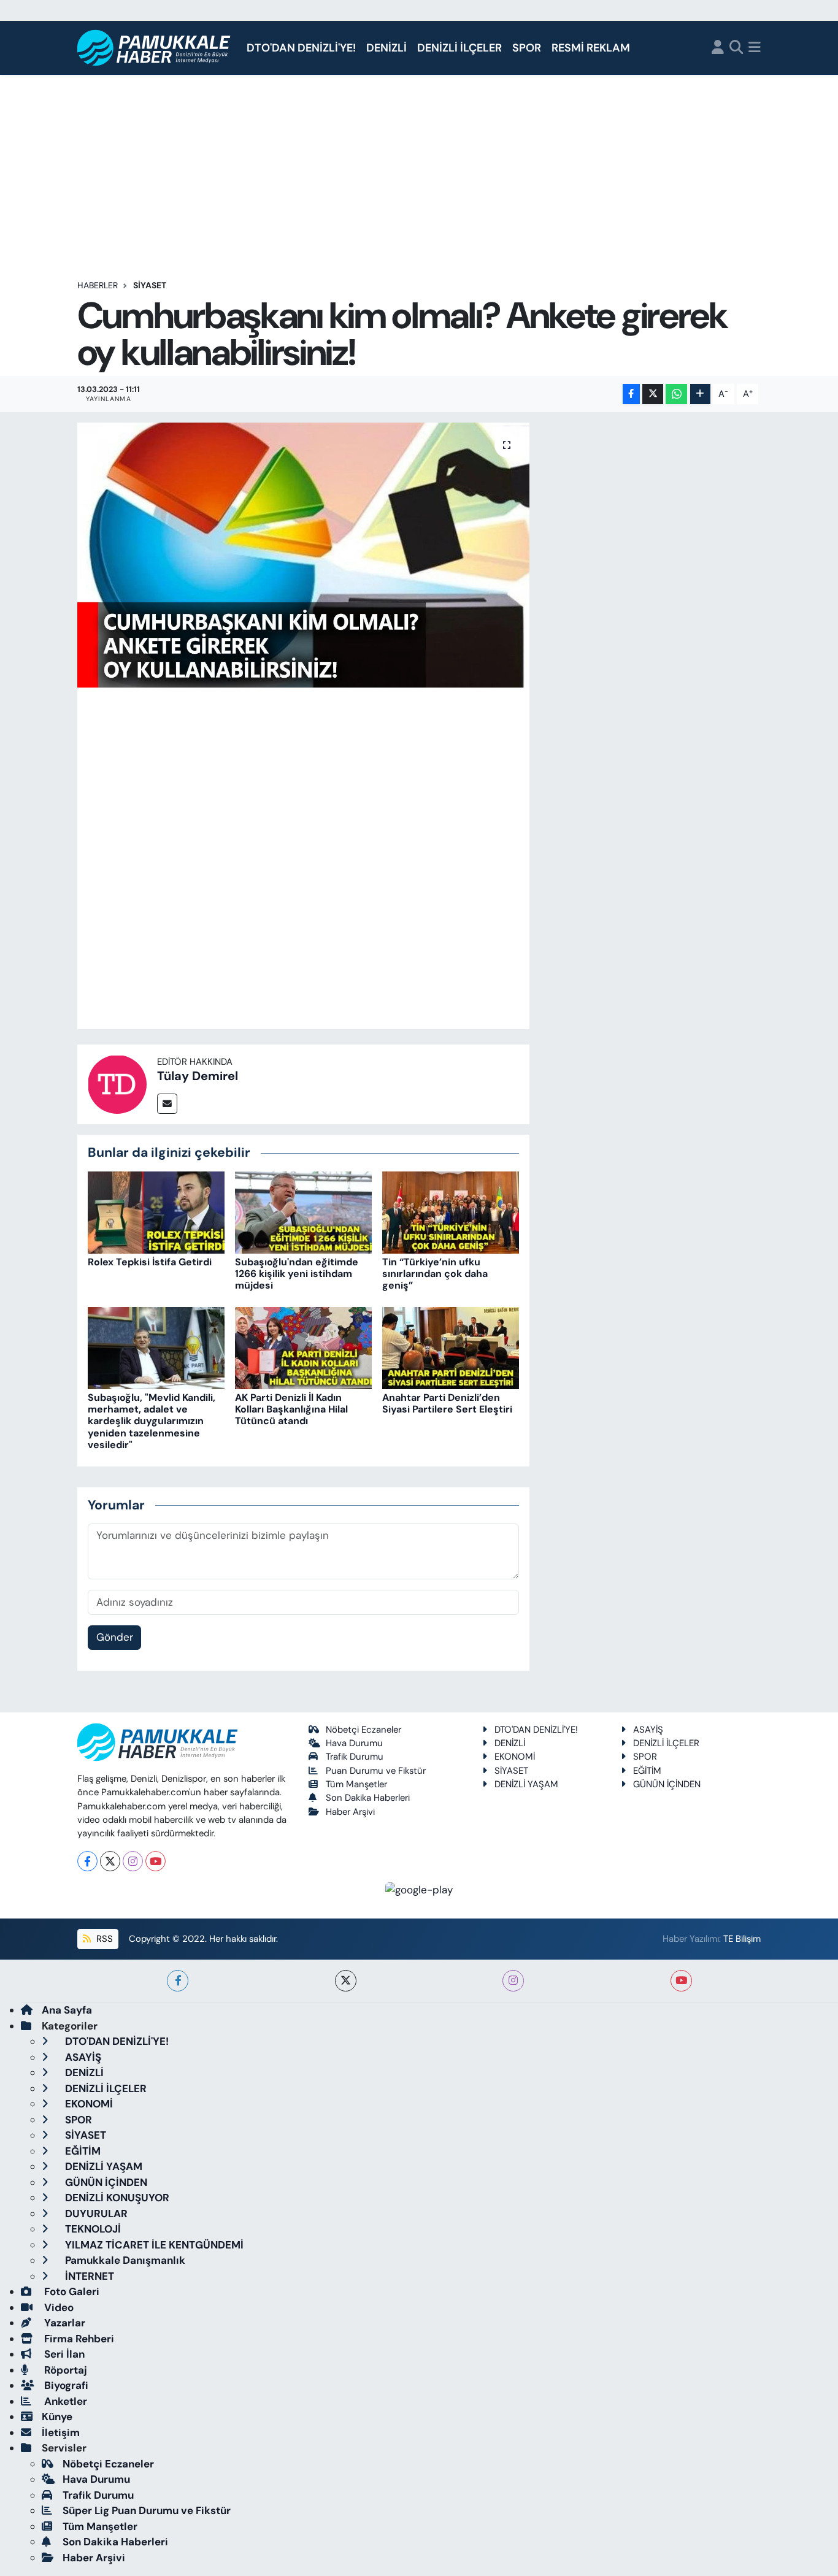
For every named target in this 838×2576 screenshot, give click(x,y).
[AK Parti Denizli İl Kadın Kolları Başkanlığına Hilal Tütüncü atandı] (303, 1347)
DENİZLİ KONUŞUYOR (116, 2198)
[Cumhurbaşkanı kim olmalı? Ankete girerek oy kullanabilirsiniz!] (303, 555)
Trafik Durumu (355, 1757)
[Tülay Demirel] (117, 1083)
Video (58, 2307)
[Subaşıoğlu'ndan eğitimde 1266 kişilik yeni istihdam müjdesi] (303, 1211)
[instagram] (513, 1981)
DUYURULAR (95, 2214)
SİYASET (150, 285)
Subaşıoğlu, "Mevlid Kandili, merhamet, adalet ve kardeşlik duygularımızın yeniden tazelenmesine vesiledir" (152, 1421)
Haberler (98, 285)
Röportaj (64, 2370)
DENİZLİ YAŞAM (526, 1784)
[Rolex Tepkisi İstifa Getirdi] (156, 1211)
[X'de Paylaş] (653, 394)
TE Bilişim (742, 1939)
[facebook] (178, 1981)
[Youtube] (156, 1861)
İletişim (61, 2432)
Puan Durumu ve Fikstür (376, 1771)
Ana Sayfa (67, 2010)
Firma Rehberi (78, 2339)
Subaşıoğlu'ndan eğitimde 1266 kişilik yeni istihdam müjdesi (297, 1274)
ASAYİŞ (648, 1730)
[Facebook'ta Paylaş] (631, 394)
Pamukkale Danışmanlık (124, 2260)
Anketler (64, 2401)
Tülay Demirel (198, 1076)
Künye (57, 2417)
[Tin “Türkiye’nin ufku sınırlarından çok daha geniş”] (451, 1211)
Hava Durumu (354, 1743)
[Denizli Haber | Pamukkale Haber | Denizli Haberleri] (154, 48)
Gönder (115, 1637)
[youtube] (681, 1981)
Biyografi (65, 2385)
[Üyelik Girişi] (718, 48)
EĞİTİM (647, 1771)
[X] (110, 1861)
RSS (103, 1939)
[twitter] (346, 1981)
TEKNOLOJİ (92, 2229)
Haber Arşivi (350, 1812)
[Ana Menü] (755, 48)
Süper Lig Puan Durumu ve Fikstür (147, 2510)
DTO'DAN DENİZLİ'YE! (301, 48)
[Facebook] (87, 1861)
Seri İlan (63, 2354)
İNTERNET (88, 2276)
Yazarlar (63, 2323)
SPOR (527, 48)
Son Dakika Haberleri (368, 1798)
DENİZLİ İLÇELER (459, 48)
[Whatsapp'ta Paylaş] (676, 394)
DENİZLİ (386, 48)
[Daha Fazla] (700, 394)
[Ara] (736, 48)
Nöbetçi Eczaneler (363, 1730)
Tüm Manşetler (356, 1784)
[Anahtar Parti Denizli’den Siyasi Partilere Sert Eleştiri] (451, 1347)
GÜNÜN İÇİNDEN (667, 1784)
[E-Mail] (167, 1104)
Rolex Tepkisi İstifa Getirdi (150, 1262)
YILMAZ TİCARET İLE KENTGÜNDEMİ (153, 2245)
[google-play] (419, 1889)
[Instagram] (133, 1861)
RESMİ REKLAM (591, 48)
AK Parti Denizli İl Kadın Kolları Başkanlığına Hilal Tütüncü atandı (291, 1409)
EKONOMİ (515, 1757)
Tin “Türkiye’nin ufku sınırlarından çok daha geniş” (435, 1274)
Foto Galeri (71, 2291)
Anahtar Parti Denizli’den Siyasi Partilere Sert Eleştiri (447, 1403)
